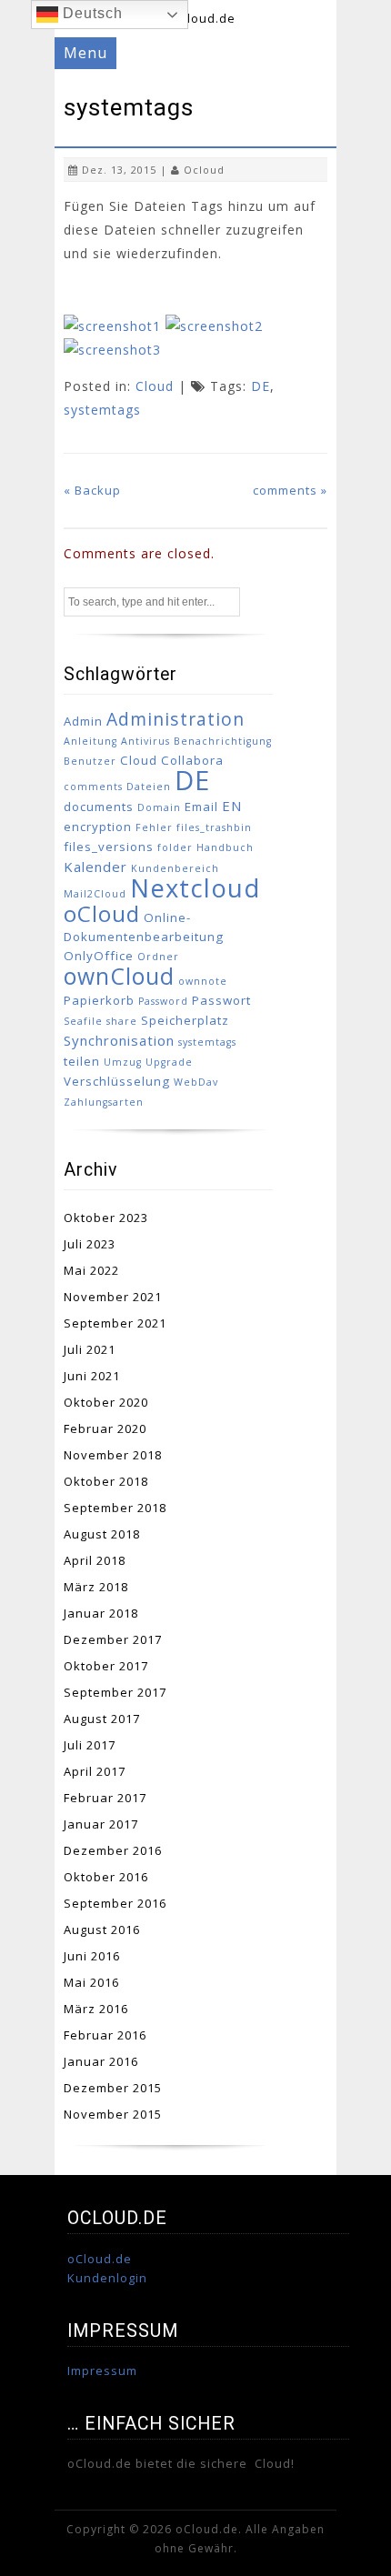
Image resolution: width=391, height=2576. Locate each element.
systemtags (102, 410)
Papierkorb (99, 1000)
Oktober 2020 (106, 1402)
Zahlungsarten (104, 1102)
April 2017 (95, 1771)
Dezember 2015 (113, 2088)
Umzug (123, 1062)
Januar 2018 (101, 1613)
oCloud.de (100, 2259)
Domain (159, 807)
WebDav (196, 1082)
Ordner (158, 957)
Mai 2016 (91, 1982)
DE (261, 386)
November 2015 (113, 2114)
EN (232, 806)
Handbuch (225, 847)
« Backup (92, 490)
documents (99, 807)
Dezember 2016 (113, 1850)
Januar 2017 (101, 1824)
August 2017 (102, 1719)
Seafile (83, 1021)
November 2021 (113, 1297)
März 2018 (96, 1587)
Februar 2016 (105, 2035)
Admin (83, 721)
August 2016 (102, 1929)
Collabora (192, 760)
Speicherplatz (185, 1020)
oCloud (102, 913)
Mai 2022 (91, 1270)
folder (175, 847)
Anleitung (90, 741)
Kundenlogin (107, 2278)
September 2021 (115, 1323)
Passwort (221, 1000)
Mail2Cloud (95, 894)
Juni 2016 (92, 1956)
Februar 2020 (105, 1428)
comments (93, 787)
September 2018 (115, 1508)
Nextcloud (195, 888)
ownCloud (119, 976)
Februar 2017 (105, 1798)
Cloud (155, 386)
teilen (82, 1061)
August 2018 (102, 1534)
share (122, 1021)
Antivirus (145, 741)
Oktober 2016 (106, 1877)
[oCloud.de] (196, 18)
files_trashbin (214, 827)
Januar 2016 (101, 2061)
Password (163, 1001)
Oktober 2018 (106, 1481)
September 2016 (115, 1903)
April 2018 (95, 1560)
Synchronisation (119, 1040)
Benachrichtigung (223, 741)
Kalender (95, 867)
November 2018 (113, 1455)
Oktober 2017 (106, 1666)
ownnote (203, 981)
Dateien (149, 787)
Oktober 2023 (106, 1218)
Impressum (102, 2371)
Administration (175, 719)
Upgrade (169, 1062)
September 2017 (115, 1692)
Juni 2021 (92, 1376)
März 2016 (96, 2009)
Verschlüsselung (117, 1081)
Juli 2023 (90, 1244)
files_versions (109, 847)
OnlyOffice (99, 956)
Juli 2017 (90, 1745)
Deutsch (90, 13)
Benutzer (90, 761)
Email (201, 807)
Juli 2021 (90, 1349)
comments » (290, 490)
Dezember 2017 (113, 1639)
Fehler (154, 827)
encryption (98, 827)
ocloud (204, 170)
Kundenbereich (175, 868)
